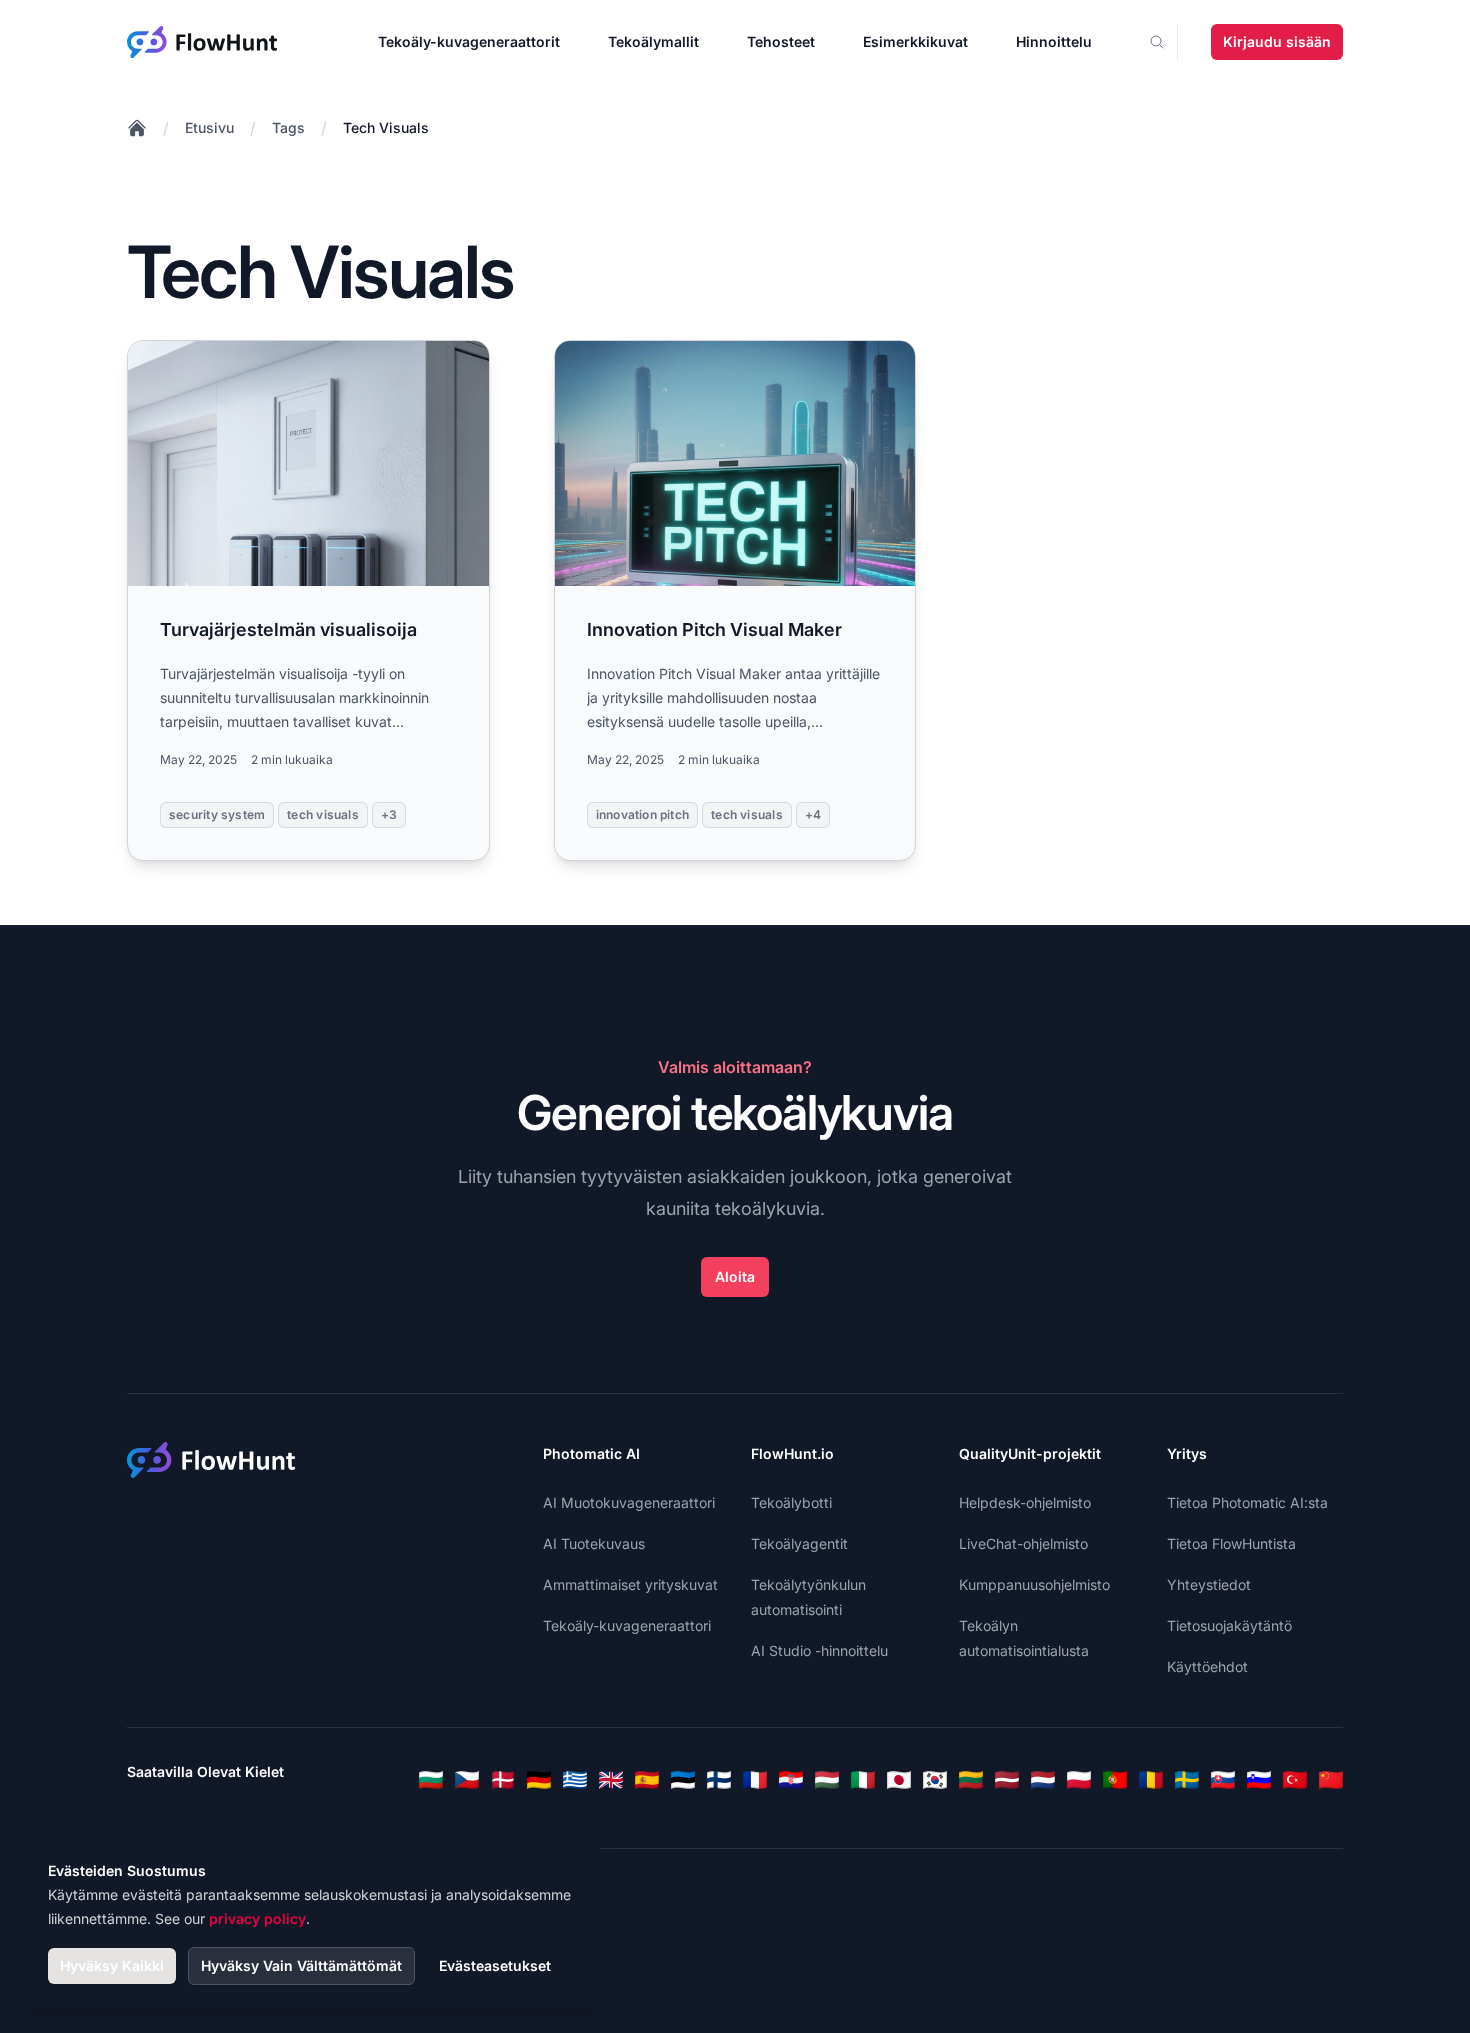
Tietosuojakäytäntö (1229, 1625)
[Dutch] (1043, 1780)
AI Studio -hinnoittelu (819, 1650)
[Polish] (1079, 1780)
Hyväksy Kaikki (112, 1965)
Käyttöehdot (1207, 1666)
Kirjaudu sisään (1277, 41)
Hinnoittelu (1054, 41)
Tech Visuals (386, 127)
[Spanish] (647, 1780)
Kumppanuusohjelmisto (1034, 1584)
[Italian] (863, 1780)
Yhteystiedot (1209, 1584)
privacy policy (257, 1918)
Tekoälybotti (791, 1502)
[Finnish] (719, 1780)
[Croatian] (791, 1780)
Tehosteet (781, 41)
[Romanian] (1151, 1780)
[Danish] (503, 1780)
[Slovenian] (1259, 1780)
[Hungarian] (827, 1780)
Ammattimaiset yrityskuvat (630, 1584)
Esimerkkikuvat (915, 41)
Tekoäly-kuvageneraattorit (469, 41)
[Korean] (935, 1780)
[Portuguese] (1115, 1780)
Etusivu (209, 127)
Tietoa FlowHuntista (1231, 1543)
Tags (288, 127)
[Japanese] (899, 1780)
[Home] (137, 128)
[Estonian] (683, 1780)
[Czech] (467, 1780)
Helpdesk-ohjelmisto (1025, 1502)
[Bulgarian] (431, 1780)
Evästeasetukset (495, 1965)
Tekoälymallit (653, 41)
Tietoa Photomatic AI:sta (1247, 1502)
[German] (539, 1780)
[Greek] (575, 1780)
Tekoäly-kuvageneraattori (627, 1625)
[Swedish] (1187, 1780)
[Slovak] (1223, 1780)
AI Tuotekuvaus (594, 1543)
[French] (755, 1780)
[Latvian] (1007, 1780)
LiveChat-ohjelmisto (1023, 1543)
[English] (611, 1780)
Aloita (735, 1276)
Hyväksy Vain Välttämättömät (301, 1965)
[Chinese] (1331, 1780)
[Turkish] (1295, 1780)
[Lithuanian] (971, 1780)
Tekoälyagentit (799, 1543)
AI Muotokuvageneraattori (629, 1502)
